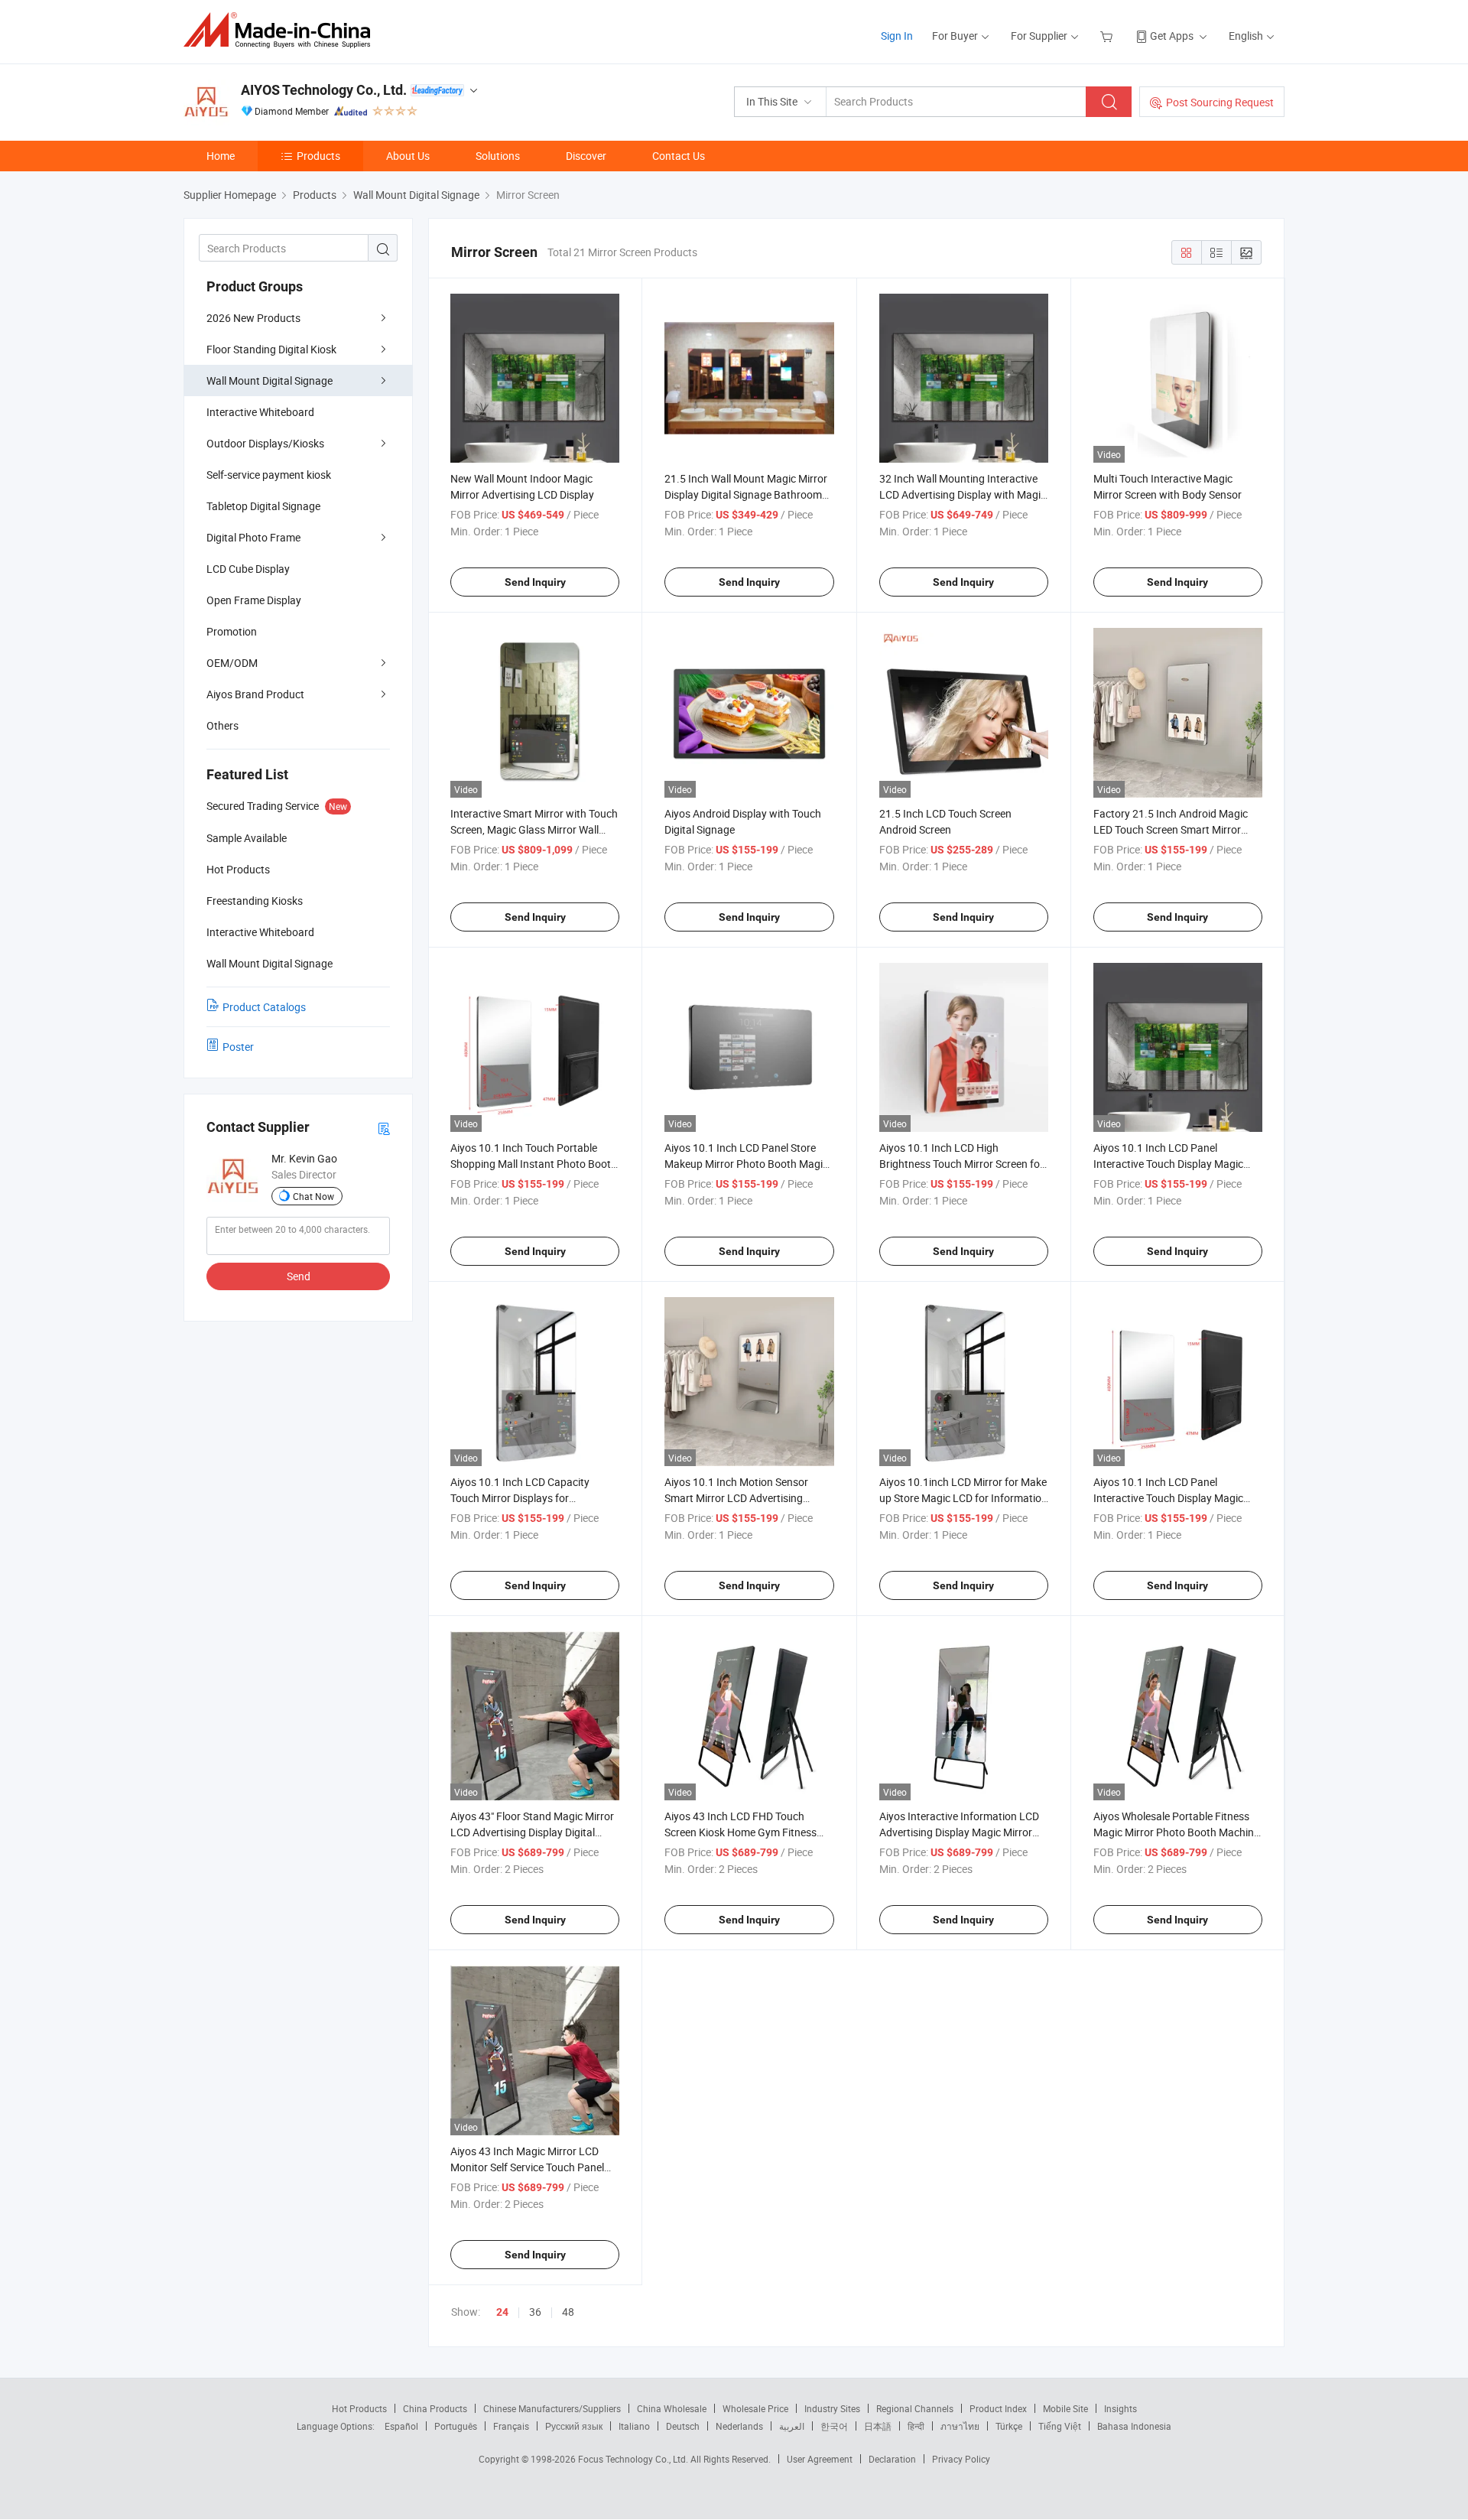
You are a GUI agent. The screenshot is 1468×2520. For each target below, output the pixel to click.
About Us (408, 156)
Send (299, 1276)
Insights (1120, 2408)
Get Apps (1172, 36)
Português (456, 2426)
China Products (435, 2408)
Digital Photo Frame (253, 537)
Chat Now (313, 1196)
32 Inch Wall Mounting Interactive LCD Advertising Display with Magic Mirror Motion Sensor (963, 494)
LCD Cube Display (248, 569)
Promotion (232, 631)
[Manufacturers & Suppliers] (282, 30)
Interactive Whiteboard (260, 412)
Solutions (498, 156)
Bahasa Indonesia (1134, 2426)
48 (568, 2312)
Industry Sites (832, 2408)
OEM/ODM (232, 663)
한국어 (834, 2426)
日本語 (878, 2426)
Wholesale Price (755, 2408)
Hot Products (359, 2408)
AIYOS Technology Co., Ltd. (324, 90)
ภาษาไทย (960, 2426)
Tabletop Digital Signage (263, 506)
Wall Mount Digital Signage (270, 380)
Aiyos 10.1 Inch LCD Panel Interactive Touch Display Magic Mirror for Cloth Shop (1168, 1164)
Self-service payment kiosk (269, 475)
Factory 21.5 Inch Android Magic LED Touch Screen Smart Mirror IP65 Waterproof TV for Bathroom (1174, 829)
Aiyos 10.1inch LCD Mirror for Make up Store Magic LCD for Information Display (963, 1498)
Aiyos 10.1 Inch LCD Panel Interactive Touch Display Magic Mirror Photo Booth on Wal (1168, 1498)
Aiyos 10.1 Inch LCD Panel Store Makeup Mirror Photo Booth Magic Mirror (746, 1164)
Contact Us (679, 156)
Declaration (892, 2459)
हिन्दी (916, 2426)
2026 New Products (253, 318)
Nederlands (739, 2426)
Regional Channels (915, 2408)
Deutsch (683, 2426)
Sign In (897, 36)
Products (318, 156)
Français (511, 2426)
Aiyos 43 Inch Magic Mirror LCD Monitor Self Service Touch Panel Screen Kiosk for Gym (527, 2167)
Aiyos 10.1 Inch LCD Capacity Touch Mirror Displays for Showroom (520, 1498)
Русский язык (574, 2426)
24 (502, 2312)
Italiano (634, 2426)
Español (401, 2426)
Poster (238, 1047)
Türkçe (1009, 2426)
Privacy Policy (961, 2459)
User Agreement (820, 2459)
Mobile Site (1065, 2408)
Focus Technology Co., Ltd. (634, 2459)
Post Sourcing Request (1220, 102)
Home (221, 156)
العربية (792, 2426)
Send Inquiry (535, 582)
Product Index (998, 2408)
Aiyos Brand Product (255, 694)
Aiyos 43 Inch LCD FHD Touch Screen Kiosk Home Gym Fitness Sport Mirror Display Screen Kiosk (743, 1832)
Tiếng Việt (1060, 2426)
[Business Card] (384, 1128)
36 (535, 2312)
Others (222, 725)
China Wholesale (672, 2408)
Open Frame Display (254, 600)
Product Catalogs (264, 1007)
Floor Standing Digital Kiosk (271, 349)
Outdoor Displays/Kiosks (265, 443)
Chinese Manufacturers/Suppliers (552, 2408)
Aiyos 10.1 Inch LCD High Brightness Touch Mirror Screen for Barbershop (961, 1164)
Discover (586, 156)
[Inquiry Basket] (1108, 36)
